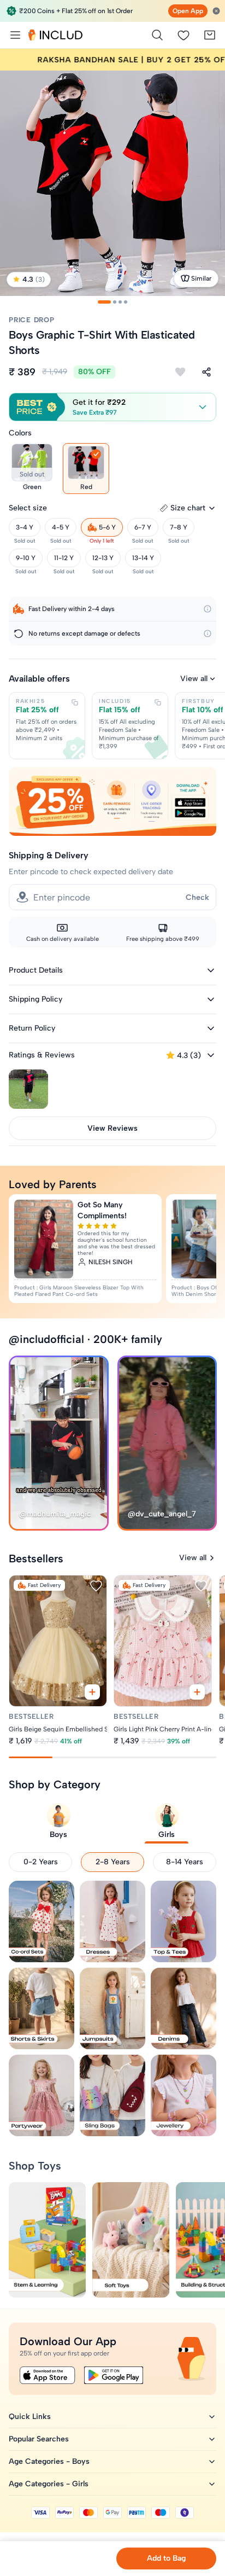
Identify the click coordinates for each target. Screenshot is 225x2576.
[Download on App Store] (48, 2375)
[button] (112, 407)
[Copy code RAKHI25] (75, 702)
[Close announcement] (216, 11)
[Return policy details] (208, 633)
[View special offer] (112, 802)
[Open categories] (15, 35)
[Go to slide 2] (115, 302)
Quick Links (30, 2417)
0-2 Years (41, 1862)
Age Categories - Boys (49, 2461)
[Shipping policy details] (208, 609)
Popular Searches (39, 2439)
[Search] (157, 35)
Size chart (188, 508)
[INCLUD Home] (55, 35)
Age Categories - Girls (49, 2484)
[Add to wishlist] (180, 372)
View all (194, 679)
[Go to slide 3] (120, 302)
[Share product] (206, 372)
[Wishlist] (183, 35)
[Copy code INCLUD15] (158, 702)
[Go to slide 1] (104, 302)
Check (197, 897)
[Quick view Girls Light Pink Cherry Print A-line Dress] (198, 1692)
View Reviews (112, 1128)
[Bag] (210, 35)
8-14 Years (185, 1862)
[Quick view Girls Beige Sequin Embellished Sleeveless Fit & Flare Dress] (92, 1692)
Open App (188, 11)
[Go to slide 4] (126, 302)
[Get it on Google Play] (114, 2375)
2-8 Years (113, 1862)
